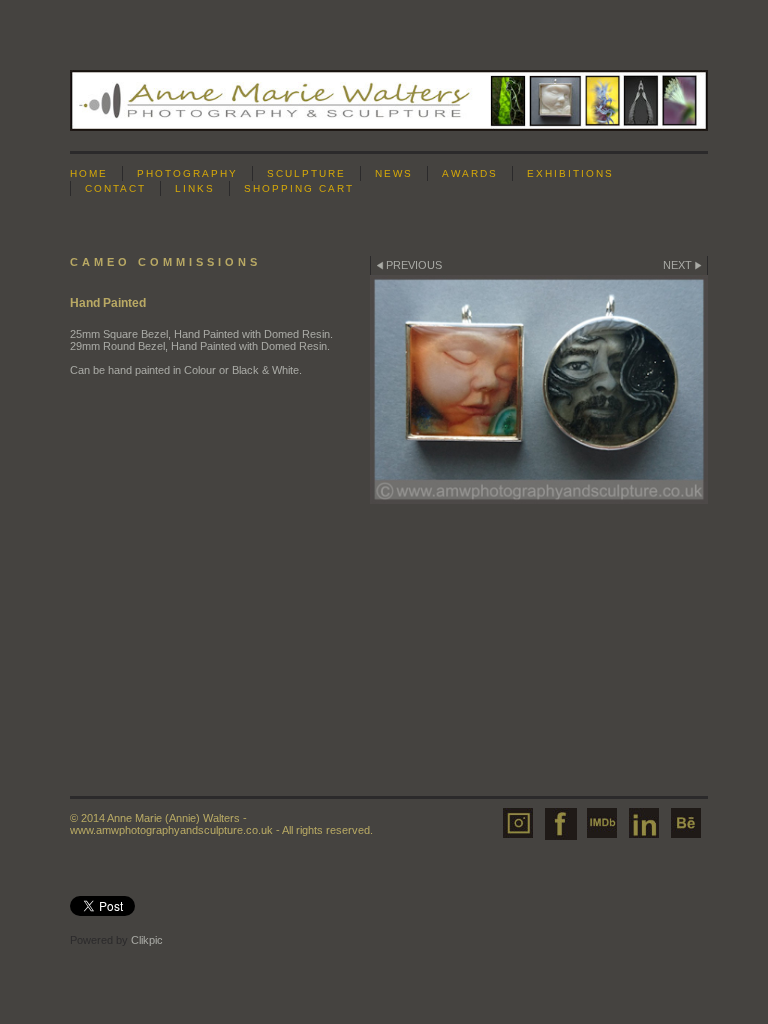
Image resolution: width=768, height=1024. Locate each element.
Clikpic (147, 940)
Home (89, 173)
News (394, 173)
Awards (470, 173)
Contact (115, 188)
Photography (187, 173)
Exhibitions (570, 173)
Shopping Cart (299, 188)
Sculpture (306, 173)
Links (195, 188)
